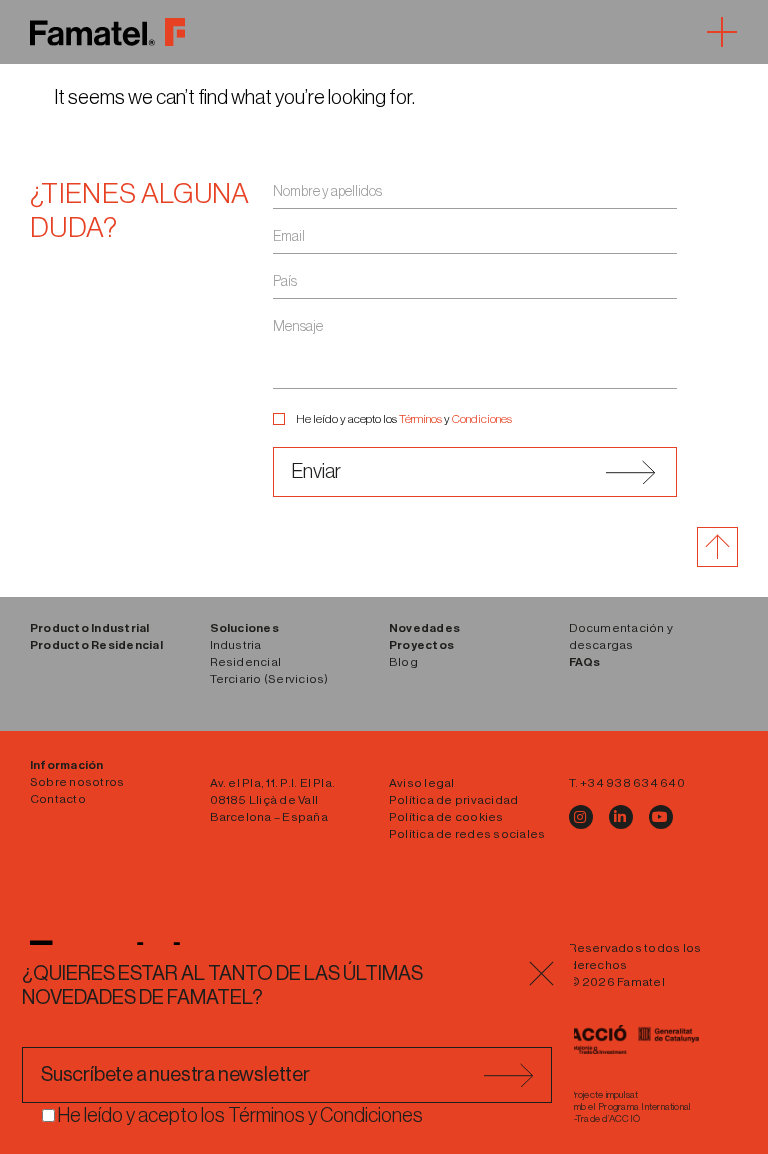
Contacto (58, 799)
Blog (403, 662)
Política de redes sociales (467, 834)
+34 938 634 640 (632, 783)
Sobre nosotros (77, 782)
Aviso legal (422, 783)
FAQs (585, 662)
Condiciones (482, 419)
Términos (420, 419)
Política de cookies (446, 817)
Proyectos (421, 645)
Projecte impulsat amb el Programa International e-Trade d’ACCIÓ (630, 1107)
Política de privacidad (453, 800)
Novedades (424, 628)
